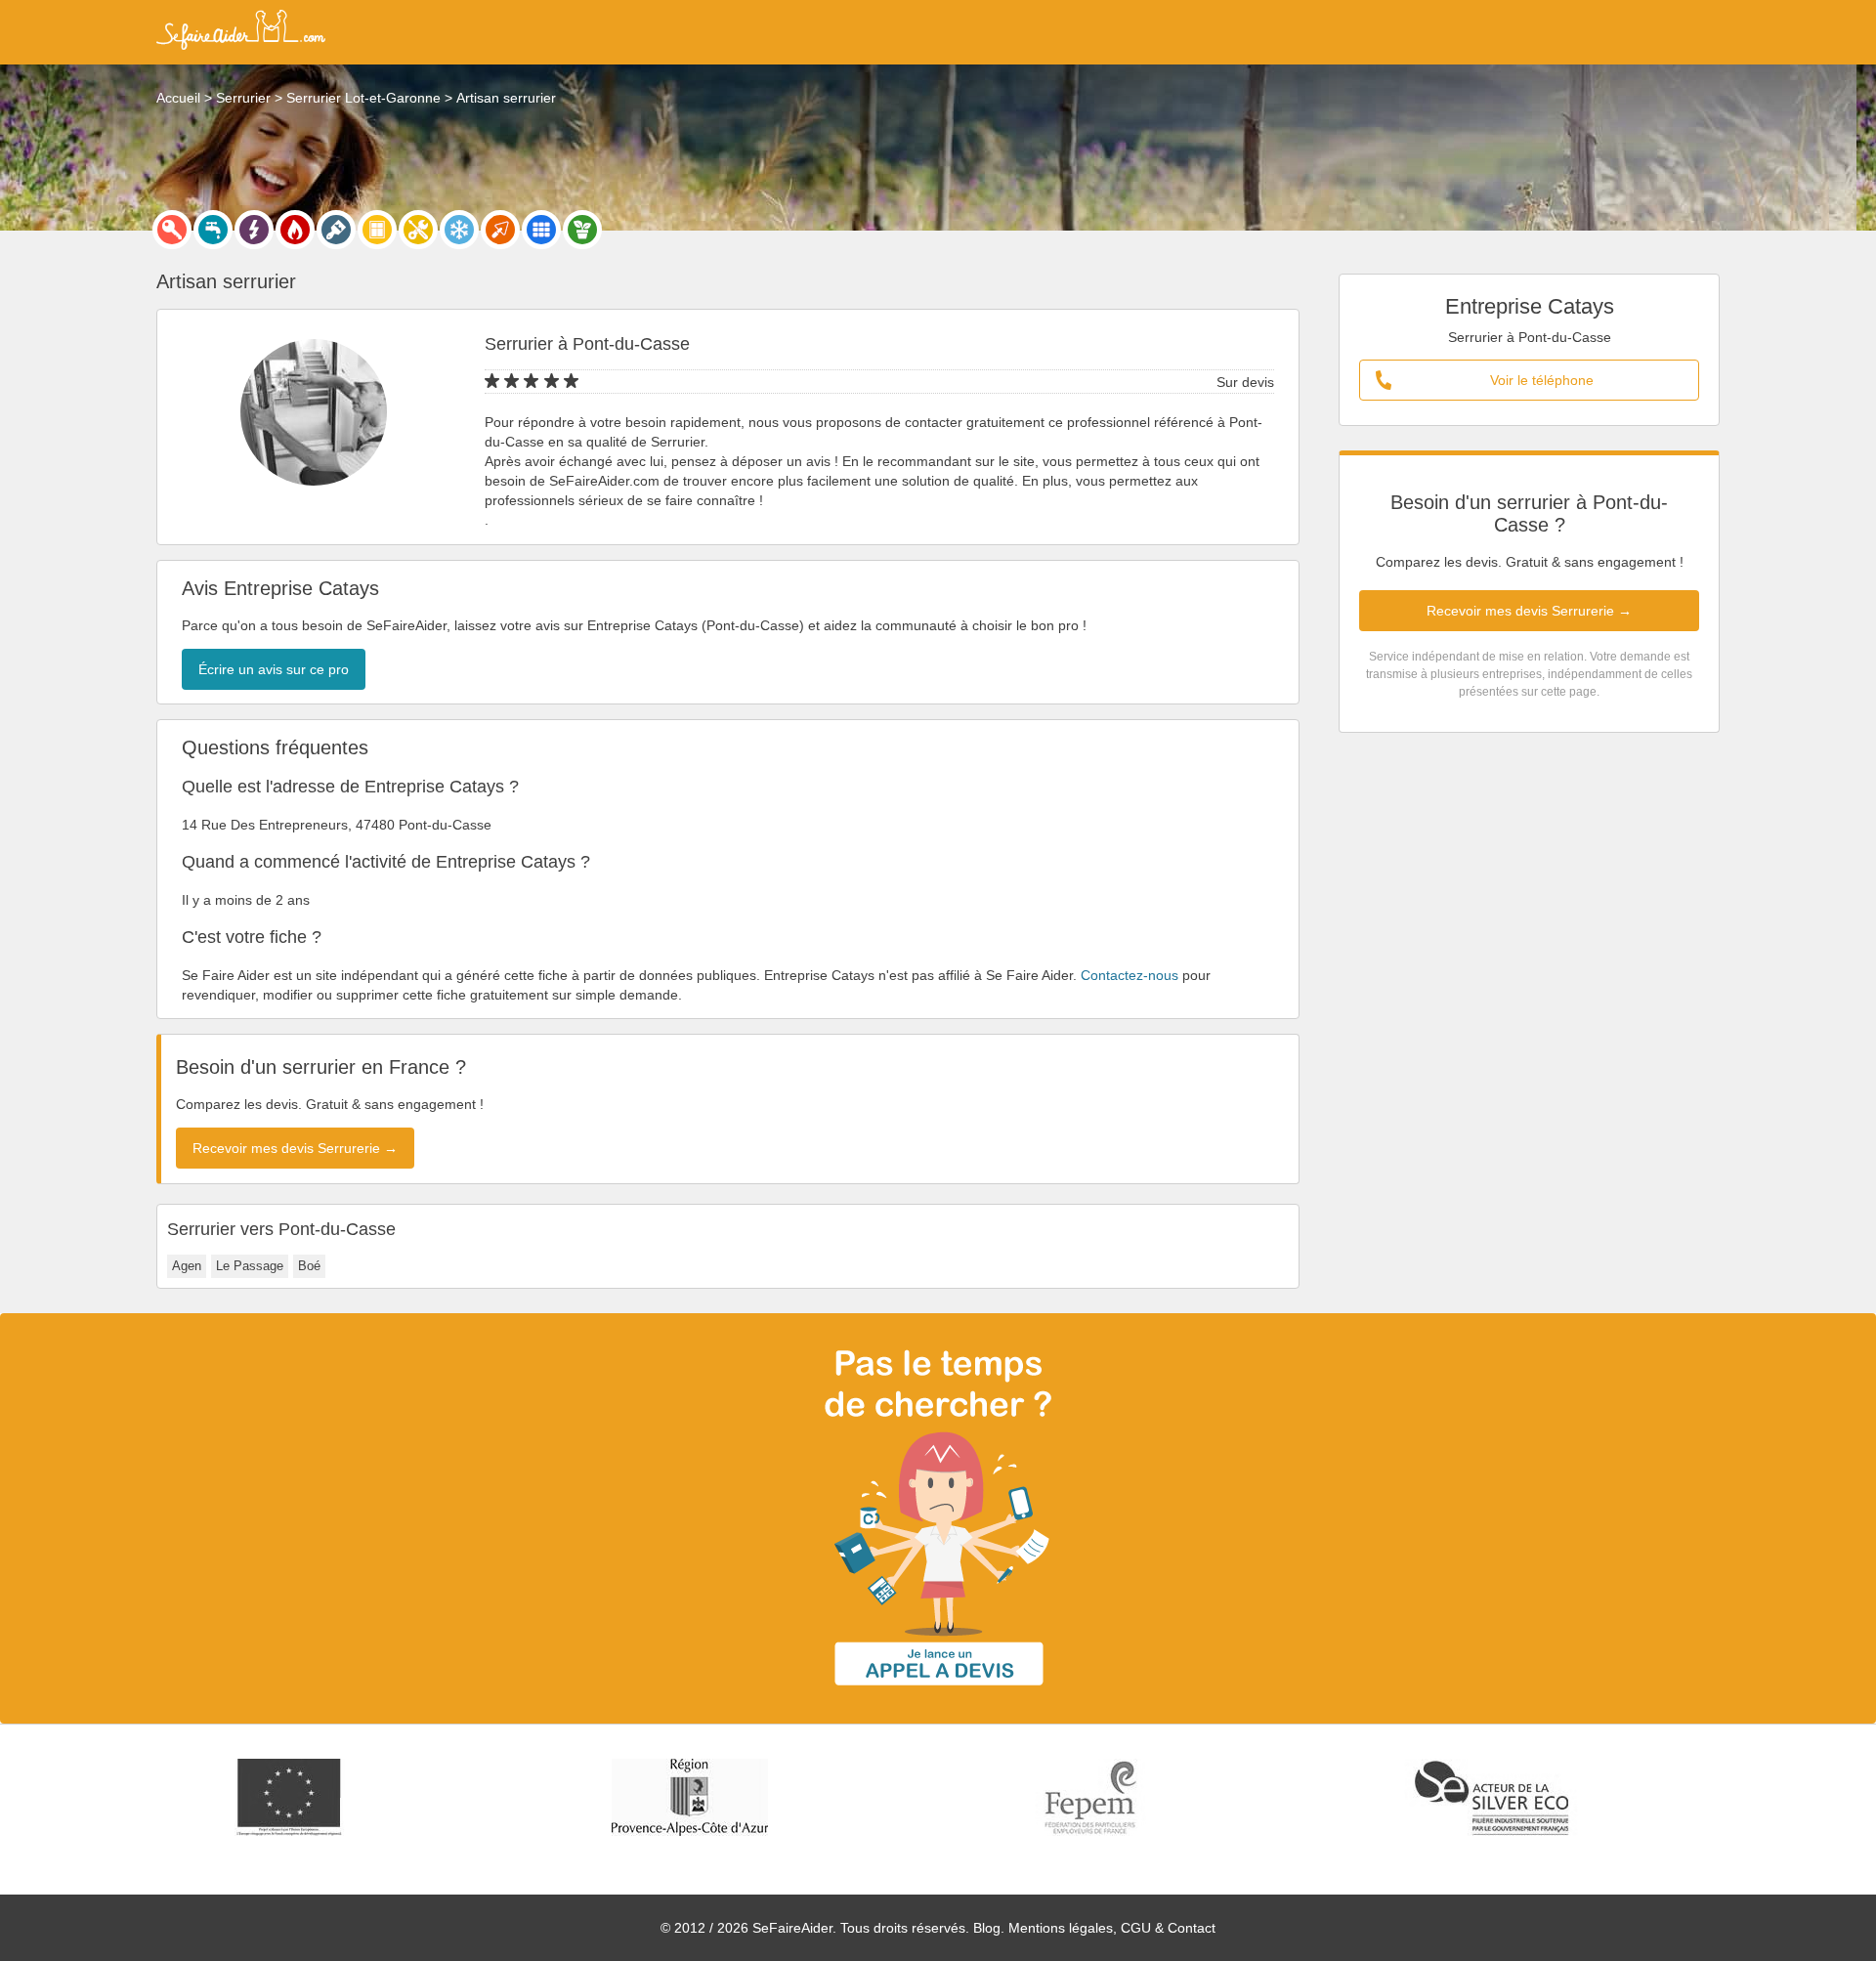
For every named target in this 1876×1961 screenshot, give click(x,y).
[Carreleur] (541, 230)
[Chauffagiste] (295, 230)
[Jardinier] (582, 230)
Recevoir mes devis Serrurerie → (1529, 611)
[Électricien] (254, 230)
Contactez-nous (1130, 975)
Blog (987, 1928)
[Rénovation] (418, 230)
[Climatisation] (459, 230)
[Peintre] (336, 230)
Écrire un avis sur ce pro (274, 669)
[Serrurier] (172, 230)
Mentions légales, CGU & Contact (1112, 1928)
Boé (309, 1266)
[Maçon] (500, 230)
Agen (187, 1266)
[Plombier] (213, 230)
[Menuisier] (377, 230)
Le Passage (250, 1266)
